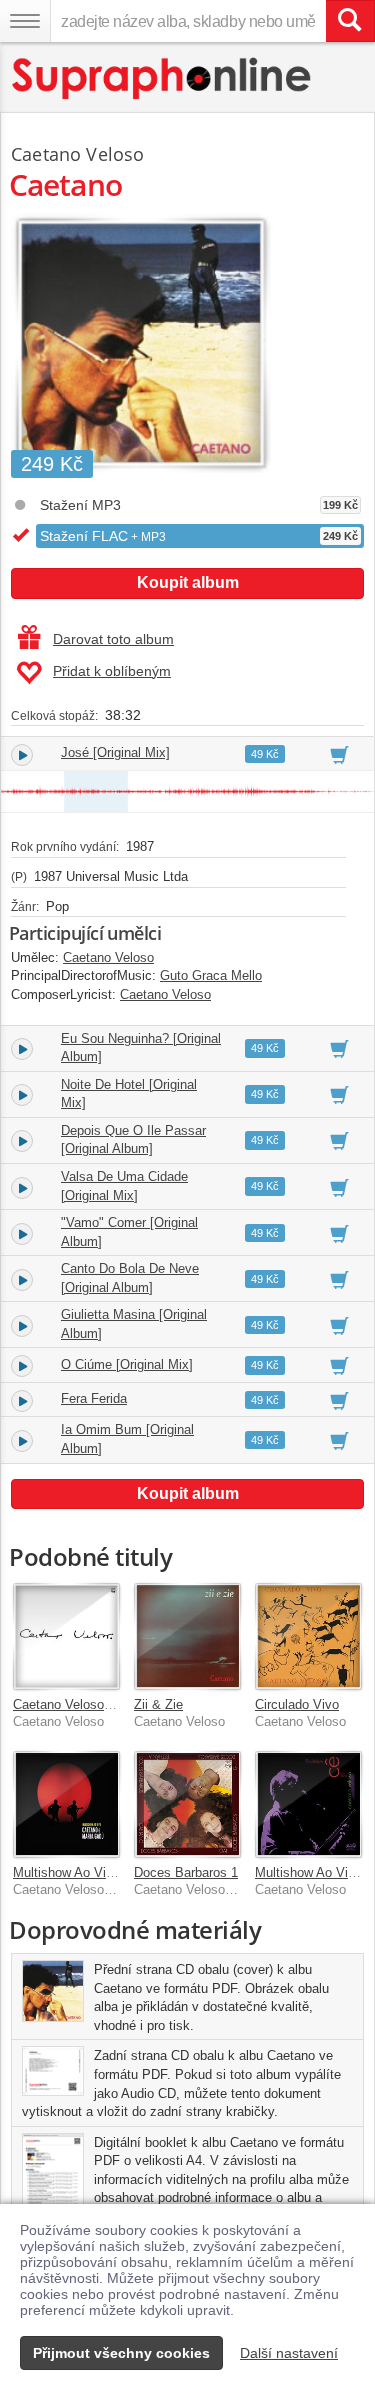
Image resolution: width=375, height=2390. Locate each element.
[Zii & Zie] (187, 1636)
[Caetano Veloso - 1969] (66, 1636)
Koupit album (188, 582)
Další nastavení (289, 2353)
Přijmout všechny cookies (121, 2353)
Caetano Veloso (78, 154)
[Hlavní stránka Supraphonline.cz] (162, 78)
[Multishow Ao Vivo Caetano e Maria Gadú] (66, 1804)
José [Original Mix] (115, 752)
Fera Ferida (94, 1398)
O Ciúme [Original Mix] (127, 1364)
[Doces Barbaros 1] (187, 1804)
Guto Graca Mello (211, 975)
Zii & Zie (158, 1704)
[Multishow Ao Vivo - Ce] (308, 1804)
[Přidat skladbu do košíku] (339, 754)
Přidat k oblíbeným (112, 671)
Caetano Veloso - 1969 (78, 1704)
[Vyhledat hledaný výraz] (350, 21)
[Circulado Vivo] (308, 1636)
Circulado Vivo (297, 1704)
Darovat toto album (113, 639)
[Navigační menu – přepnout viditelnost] (25, 21)
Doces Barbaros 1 (186, 1872)
